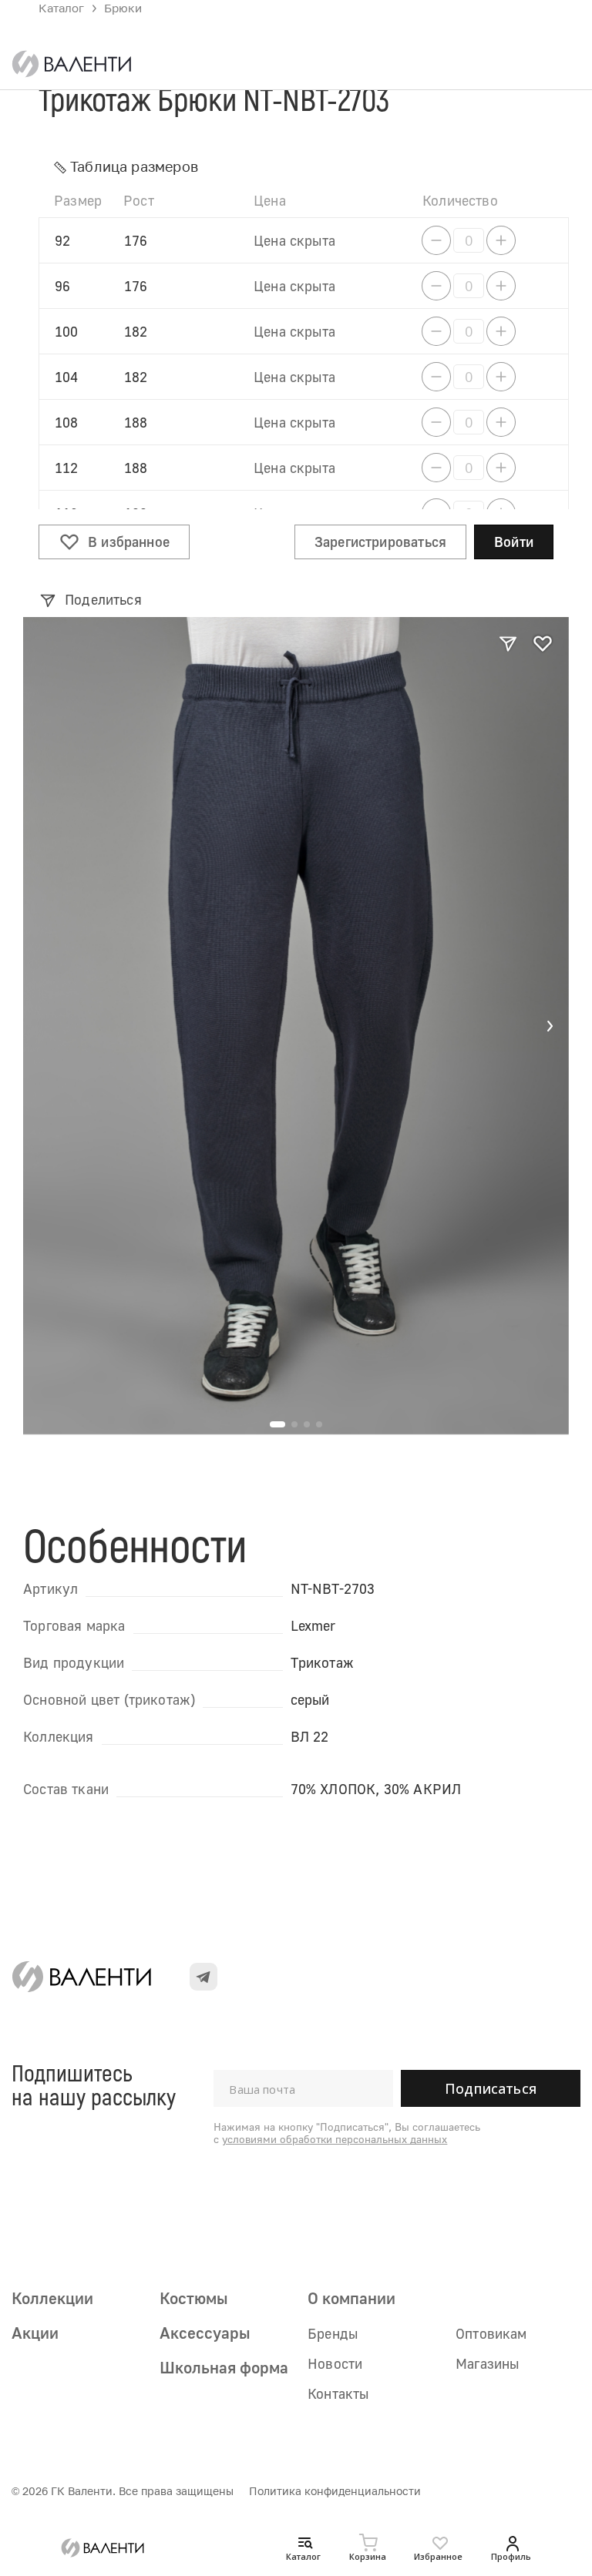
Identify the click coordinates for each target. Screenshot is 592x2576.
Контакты (338, 2393)
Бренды (333, 2333)
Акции (35, 2333)
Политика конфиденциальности (335, 2491)
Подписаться (491, 2088)
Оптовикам (491, 2333)
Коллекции (52, 2298)
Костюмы (193, 2298)
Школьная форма (224, 2367)
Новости (335, 2363)
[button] (550, 1026)
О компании (351, 2298)
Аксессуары (205, 2333)
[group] (296, 1026)
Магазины (487, 2363)
